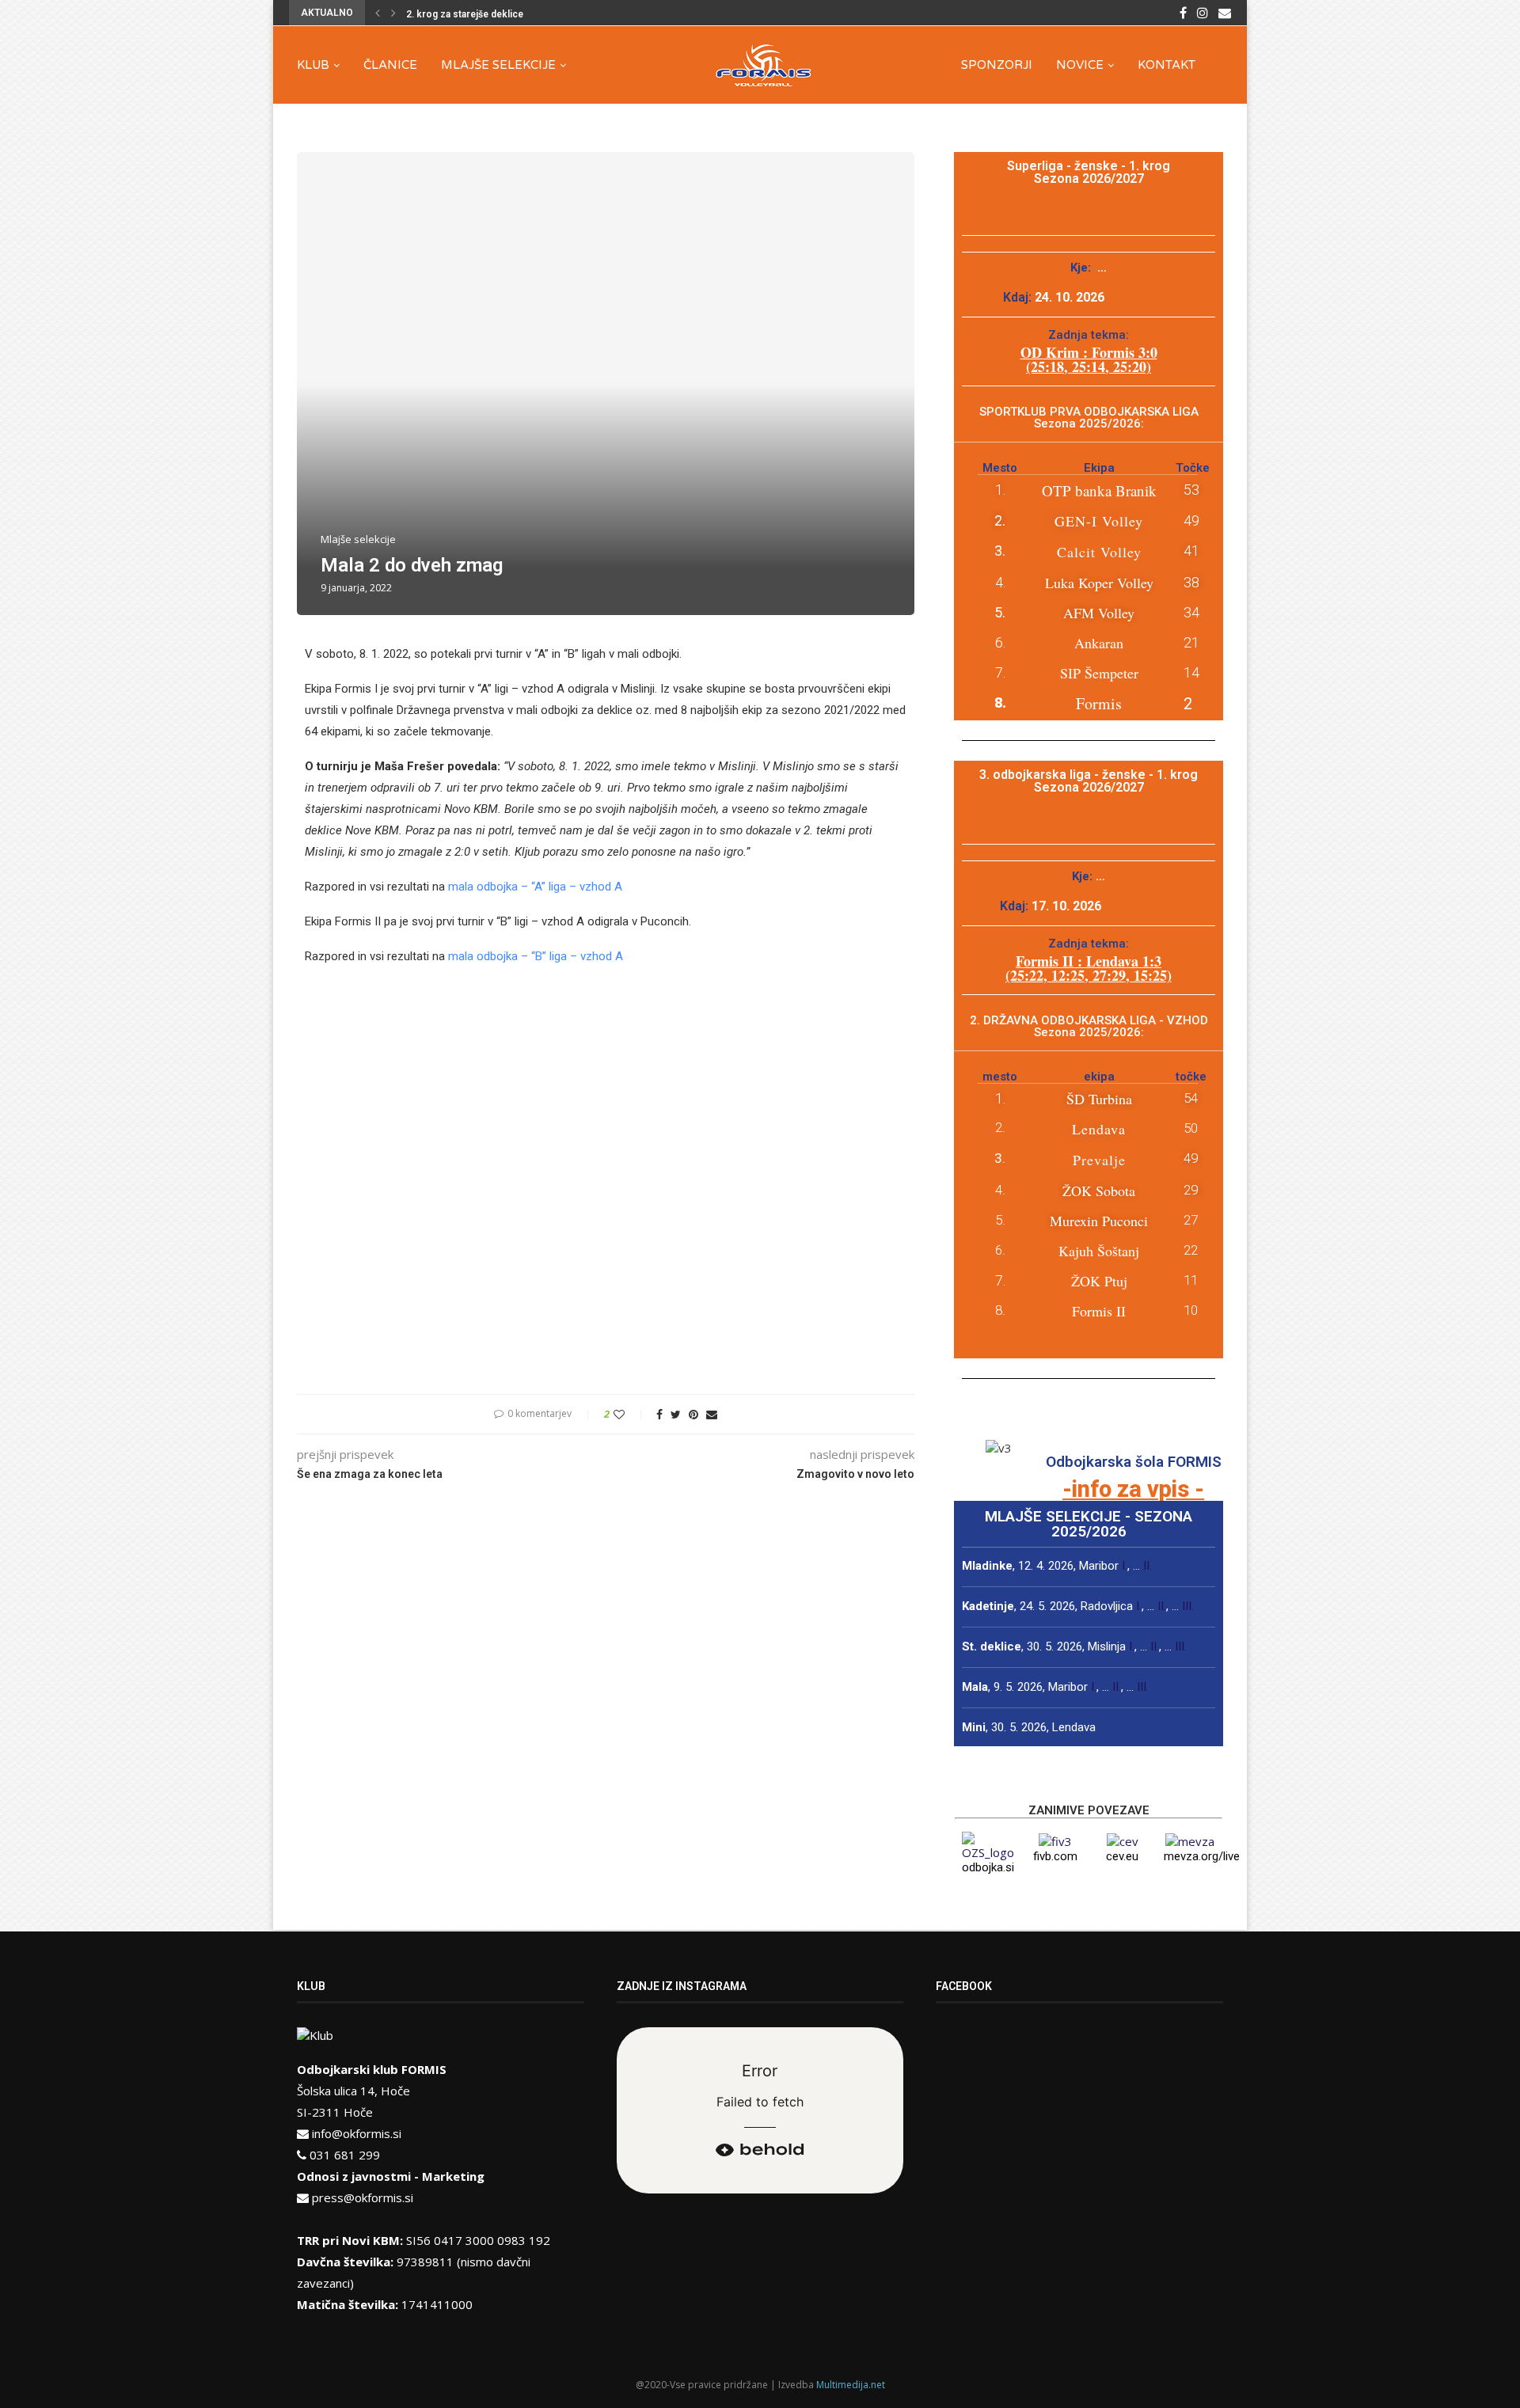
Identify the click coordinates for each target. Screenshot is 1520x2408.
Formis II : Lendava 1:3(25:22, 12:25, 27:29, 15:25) (1089, 968)
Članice (390, 65)
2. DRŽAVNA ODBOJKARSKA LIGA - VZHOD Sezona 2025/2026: (1089, 1026)
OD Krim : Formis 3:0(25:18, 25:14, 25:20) (1089, 359)
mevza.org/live (1202, 1856)
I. (1125, 1566)
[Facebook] (1183, 13)
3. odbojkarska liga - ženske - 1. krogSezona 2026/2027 (1089, 781)
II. (1148, 1566)
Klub (313, 65)
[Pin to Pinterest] (693, 1414)
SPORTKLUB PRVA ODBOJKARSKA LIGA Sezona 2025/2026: (1089, 418)
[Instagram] (1203, 13)
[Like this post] (630, 1414)
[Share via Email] (712, 1414)
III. (1188, 1606)
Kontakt (1167, 65)
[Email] (1225, 13)
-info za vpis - (1133, 1489)
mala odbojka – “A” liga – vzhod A (535, 887)
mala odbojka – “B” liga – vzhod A (536, 956)
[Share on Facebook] (659, 1414)
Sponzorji (997, 65)
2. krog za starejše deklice (465, 14)
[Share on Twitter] (676, 1414)
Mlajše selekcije (498, 65)
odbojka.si (988, 1867)
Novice (1080, 65)
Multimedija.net (851, 2385)
